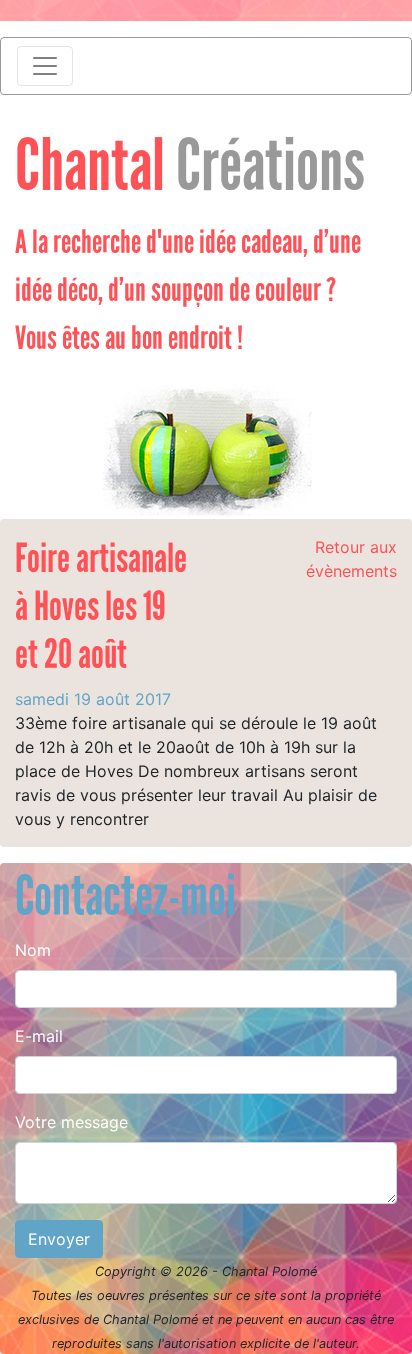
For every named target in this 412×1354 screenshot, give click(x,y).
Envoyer (59, 1239)
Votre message (71, 1122)
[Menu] (45, 66)
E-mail (39, 1036)
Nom (33, 950)
